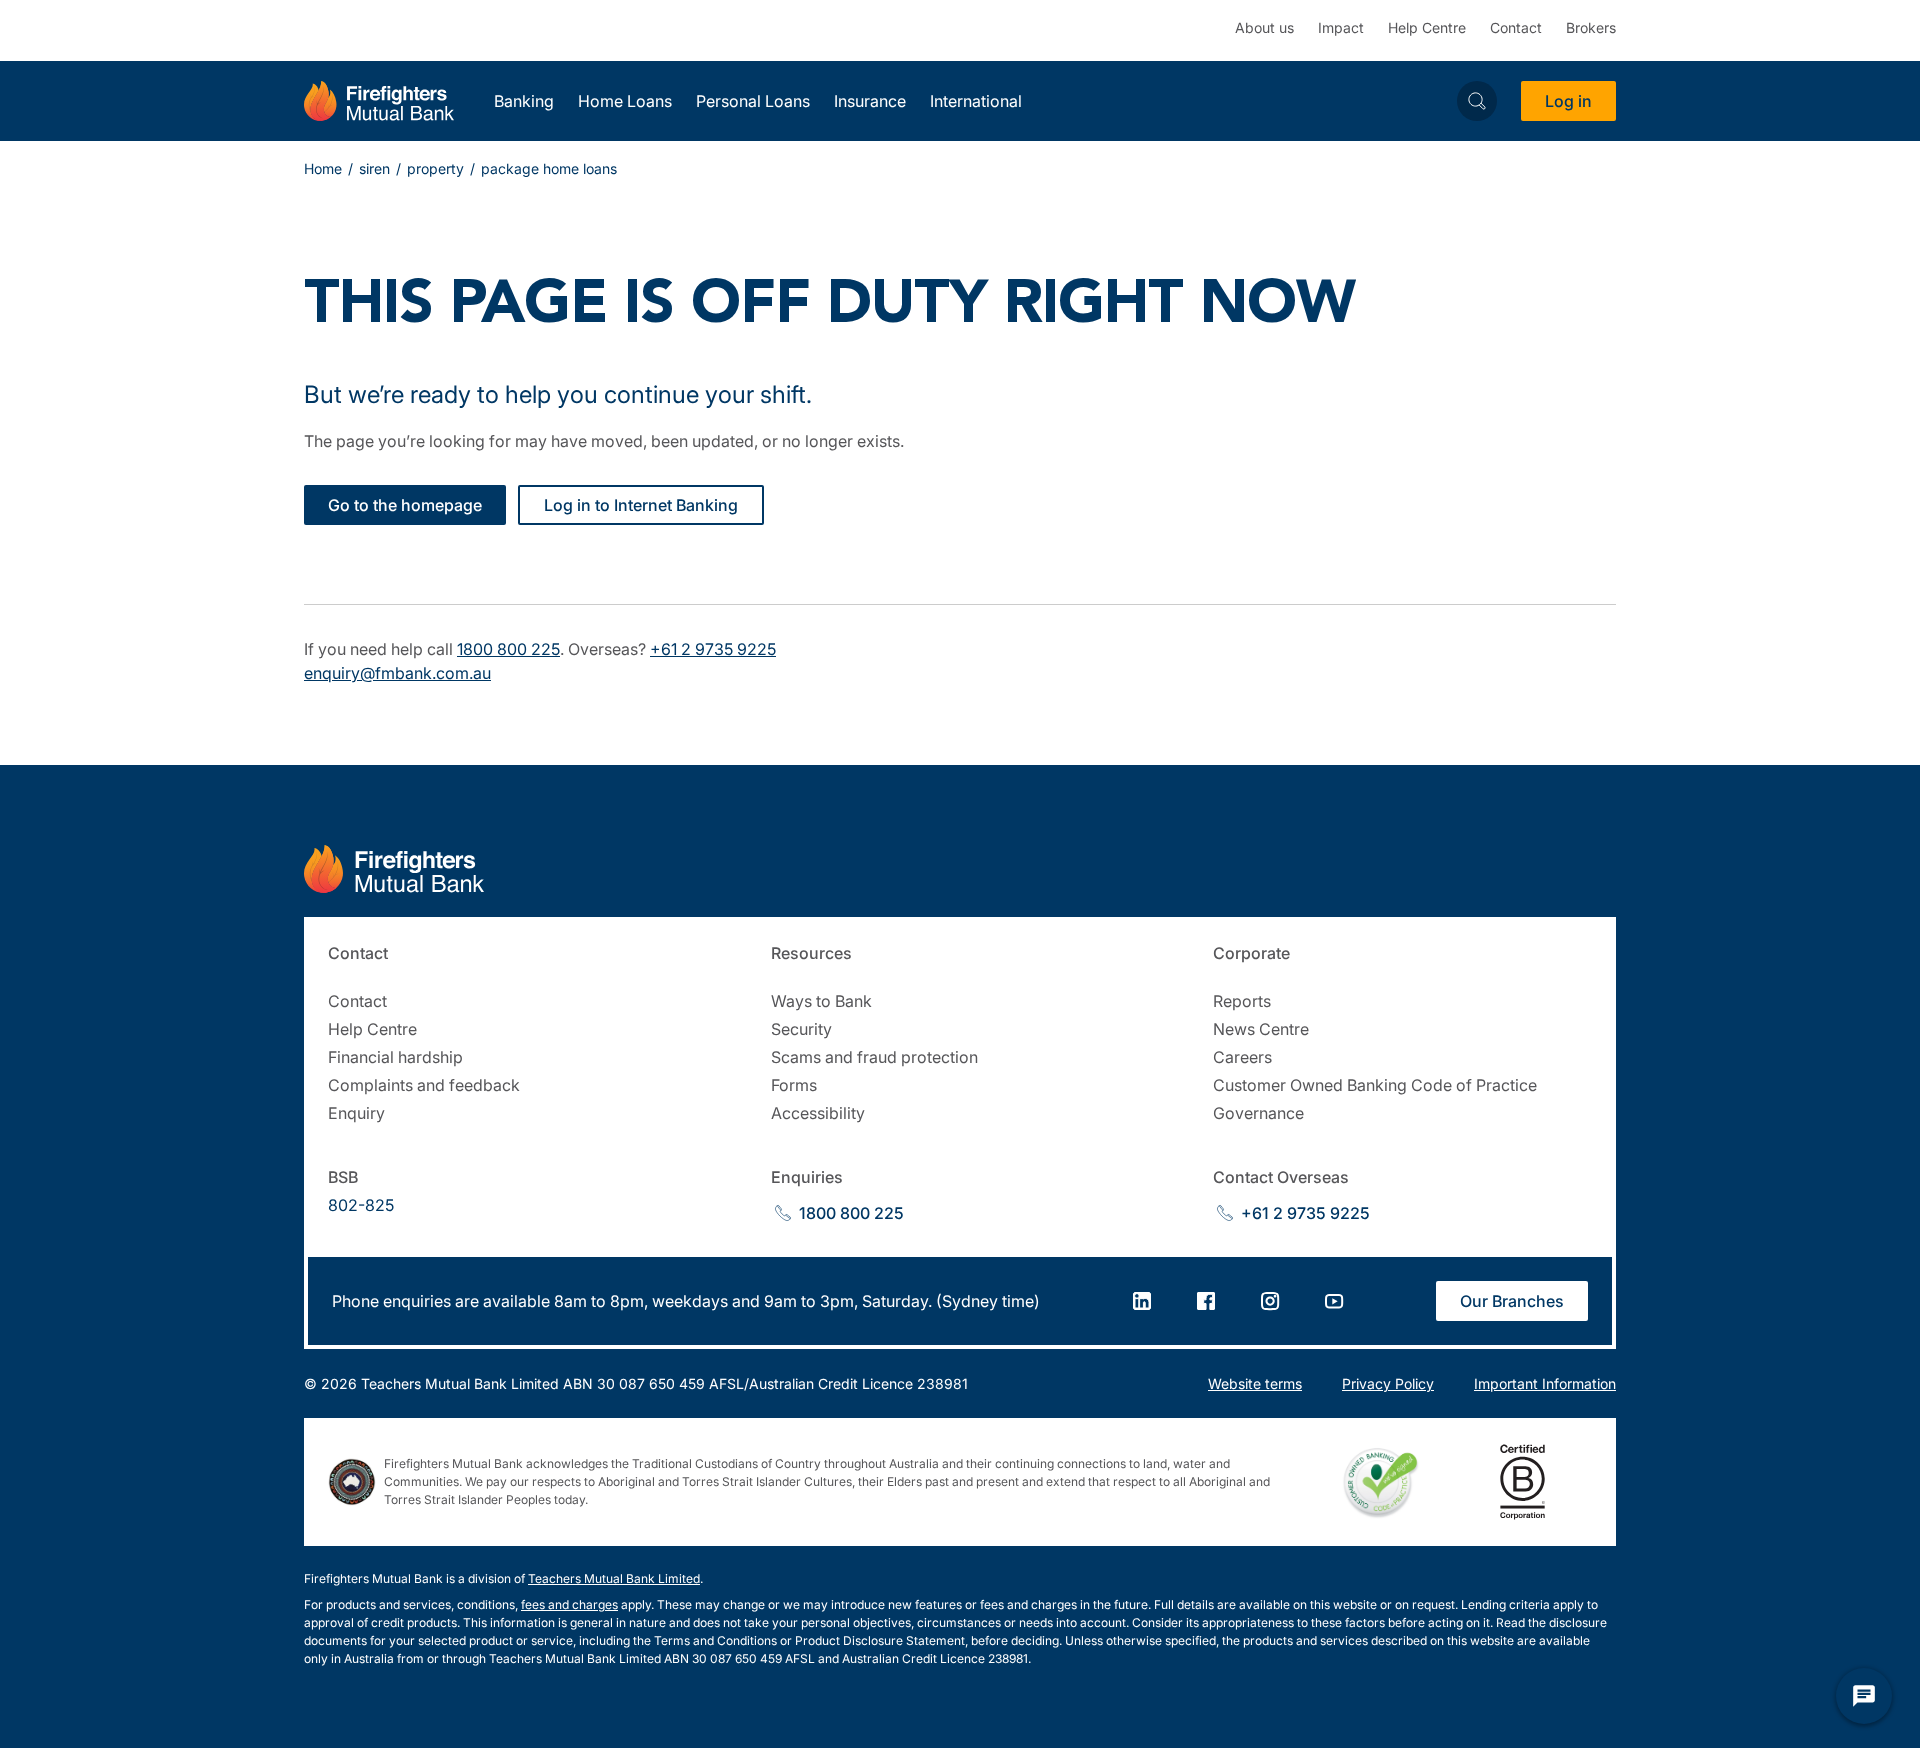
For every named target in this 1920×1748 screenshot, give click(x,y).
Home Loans (625, 101)
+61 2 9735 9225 (713, 649)
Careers (1242, 1057)
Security (801, 1029)
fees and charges (569, 1604)
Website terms (1255, 1383)
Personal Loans (753, 101)
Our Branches (1512, 1301)
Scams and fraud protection (874, 1057)
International (976, 101)
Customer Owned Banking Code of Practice (1375, 1085)
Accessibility (818, 1113)
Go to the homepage (405, 505)
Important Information (1545, 1383)
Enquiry (356, 1113)
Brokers (1591, 27)
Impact (1341, 27)
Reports (1242, 1001)
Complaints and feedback (424, 1085)
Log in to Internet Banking (641, 505)
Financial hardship (395, 1057)
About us (1264, 27)
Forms (794, 1085)
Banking (524, 101)
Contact (1516, 27)
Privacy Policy (1388, 1383)
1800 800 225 (508, 649)
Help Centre (1427, 27)
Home (323, 168)
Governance (1258, 1113)
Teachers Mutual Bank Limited (614, 1578)
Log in (1568, 101)
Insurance (870, 101)
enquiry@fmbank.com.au (397, 673)
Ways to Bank (821, 1001)
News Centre (1261, 1029)
